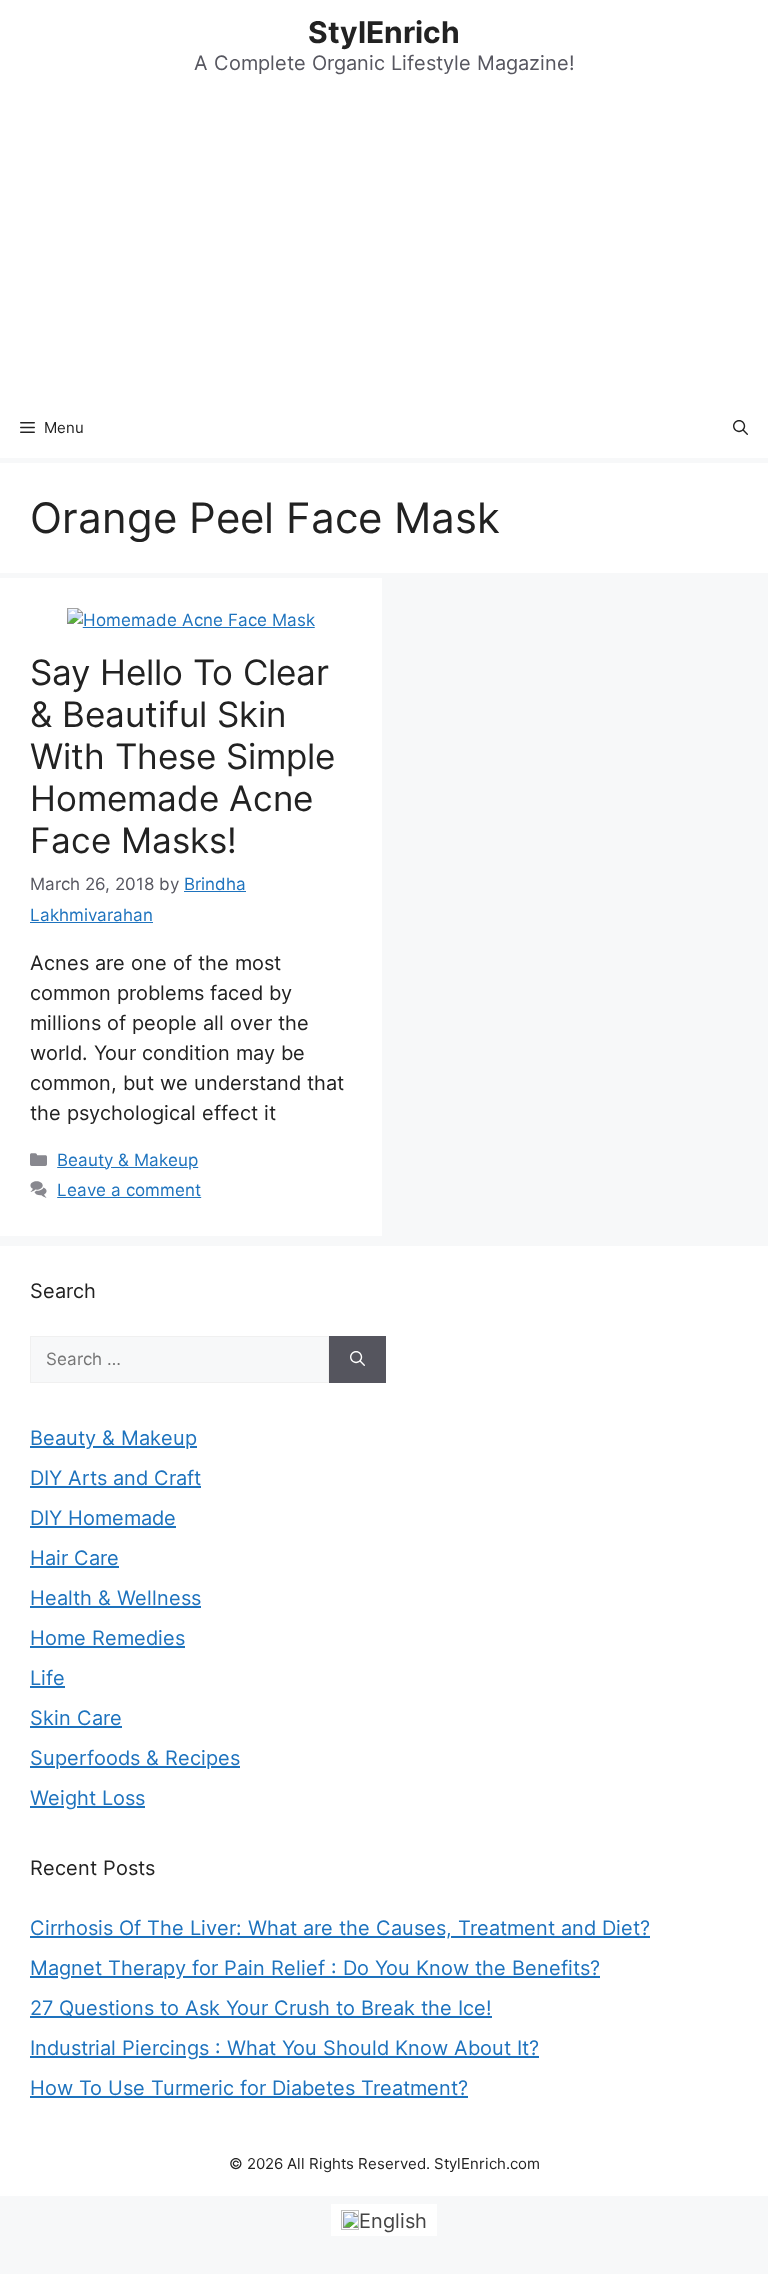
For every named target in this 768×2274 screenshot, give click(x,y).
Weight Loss (87, 1798)
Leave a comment (129, 1190)
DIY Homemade (103, 1518)
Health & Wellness (115, 1598)
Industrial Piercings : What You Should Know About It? (284, 2048)
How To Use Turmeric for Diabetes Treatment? (249, 2088)
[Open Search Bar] (740, 428)
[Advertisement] (384, 248)
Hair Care (74, 1558)
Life (47, 1678)
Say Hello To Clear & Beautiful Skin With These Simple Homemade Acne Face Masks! (182, 756)
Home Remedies (107, 1638)
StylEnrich (384, 32)
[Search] (357, 1360)
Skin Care (76, 1718)
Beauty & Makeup (127, 1160)
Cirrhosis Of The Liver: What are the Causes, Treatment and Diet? (340, 1928)
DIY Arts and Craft (115, 1478)
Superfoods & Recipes (135, 1758)
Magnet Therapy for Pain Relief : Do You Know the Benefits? (315, 1968)
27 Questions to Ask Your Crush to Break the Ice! (261, 2008)
